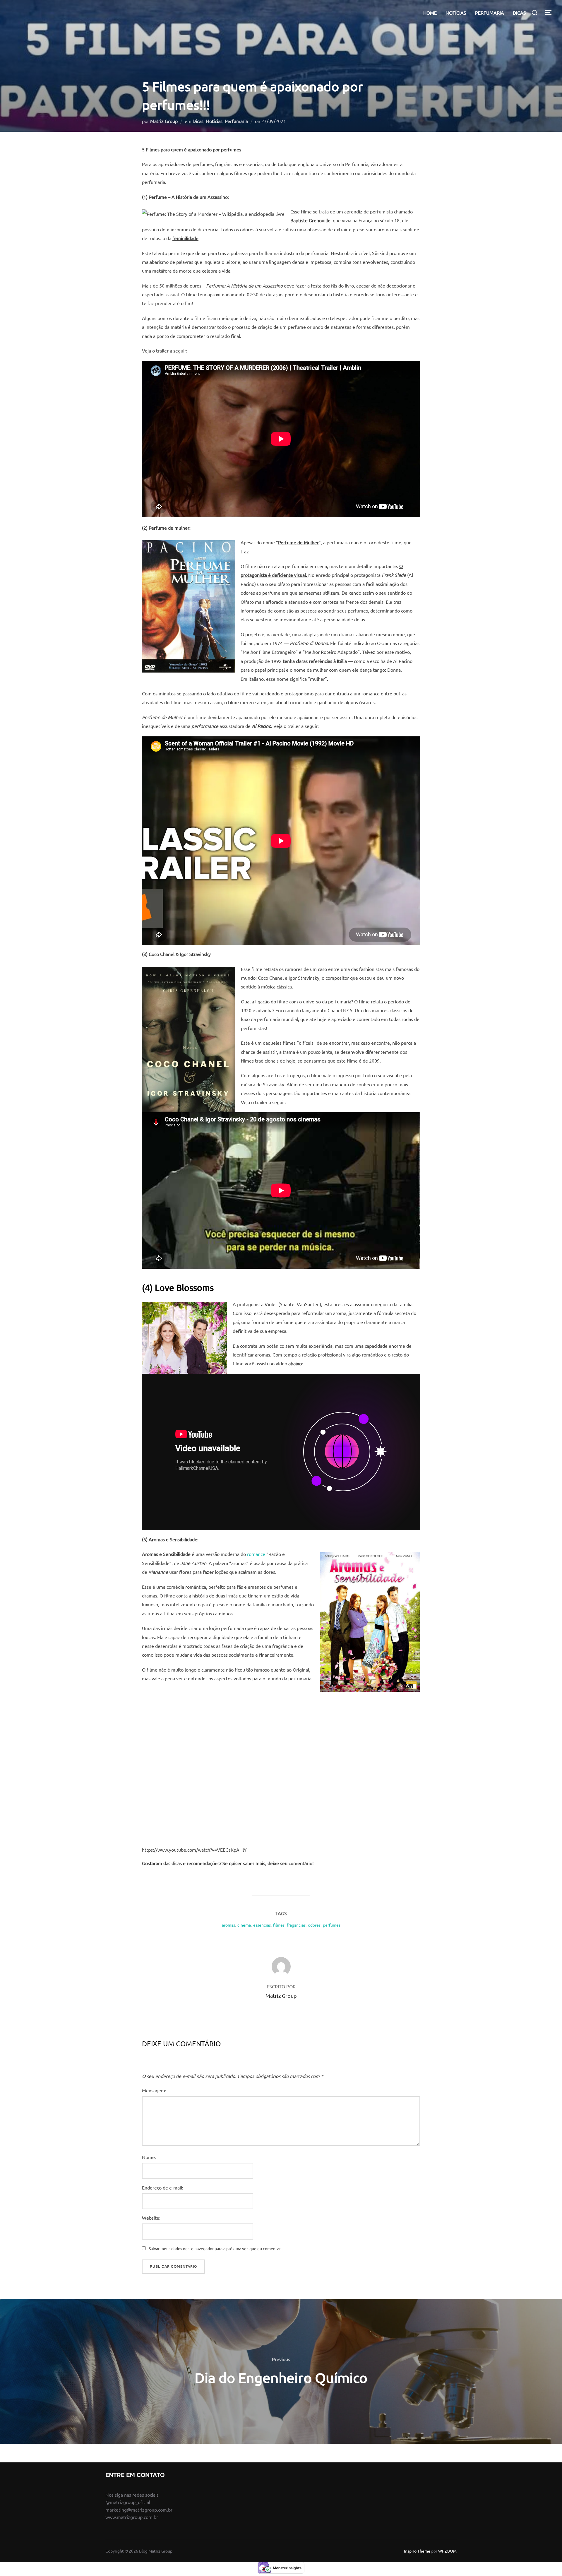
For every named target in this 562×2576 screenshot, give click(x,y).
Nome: (149, 2157)
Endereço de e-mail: (163, 2187)
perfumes (332, 1925)
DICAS (519, 13)
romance (256, 1554)
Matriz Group (164, 121)
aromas (228, 1925)
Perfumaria (236, 121)
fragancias (296, 1925)
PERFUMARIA (490, 13)
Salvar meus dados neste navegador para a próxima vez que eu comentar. (215, 2248)
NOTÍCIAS (456, 13)
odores (314, 1925)
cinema (244, 1925)
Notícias (214, 121)
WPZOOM (447, 2551)
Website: (151, 2218)
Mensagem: (154, 2090)
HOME (430, 13)
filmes (279, 1925)
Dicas (198, 121)
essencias (262, 1925)
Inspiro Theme (417, 2551)
